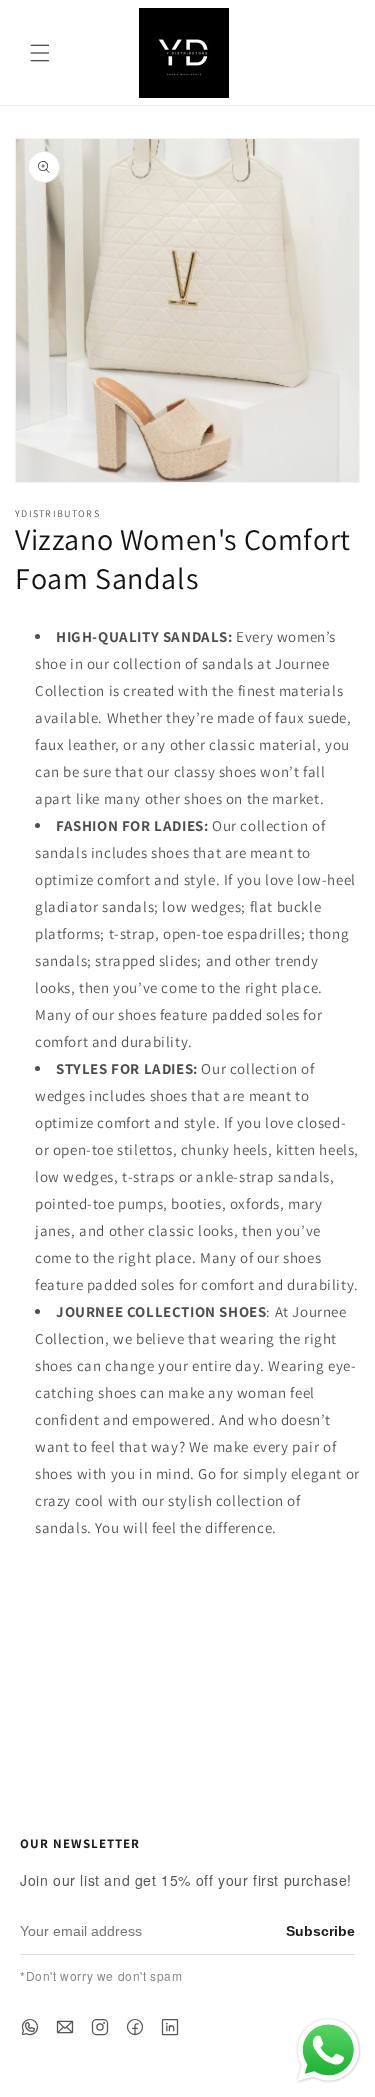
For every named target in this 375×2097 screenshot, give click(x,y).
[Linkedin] (170, 2027)
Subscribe (320, 1931)
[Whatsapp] (30, 2027)
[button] (40, 53)
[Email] (65, 2027)
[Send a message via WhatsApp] (328, 2050)
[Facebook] (135, 2027)
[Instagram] (100, 2027)
